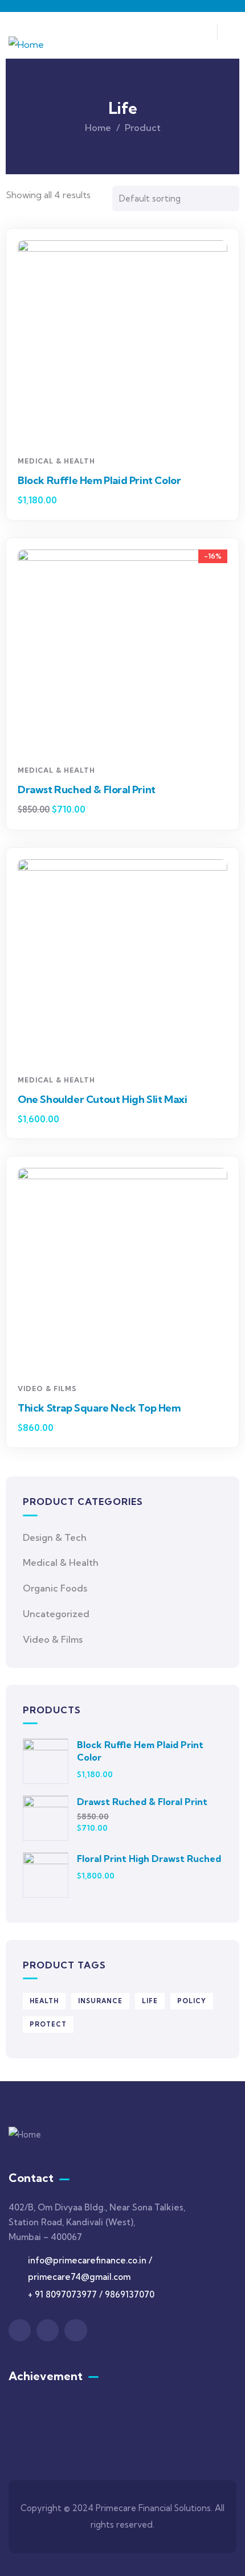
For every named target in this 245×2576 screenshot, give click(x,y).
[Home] (26, 45)
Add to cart (127, 429)
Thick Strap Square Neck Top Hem (99, 1408)
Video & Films (47, 1389)
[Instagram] (48, 2330)
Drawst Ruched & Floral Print (87, 789)
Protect (48, 2024)
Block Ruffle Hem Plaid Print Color (99, 480)
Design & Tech (55, 1537)
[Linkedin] (75, 2330)
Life (150, 2001)
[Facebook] (20, 2330)
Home (98, 128)
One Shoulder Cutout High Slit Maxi (102, 1099)
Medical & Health (56, 461)
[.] (202, 35)
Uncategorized (56, 1614)
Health (44, 2001)
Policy (192, 2001)
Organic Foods (55, 1588)
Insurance (100, 2001)
